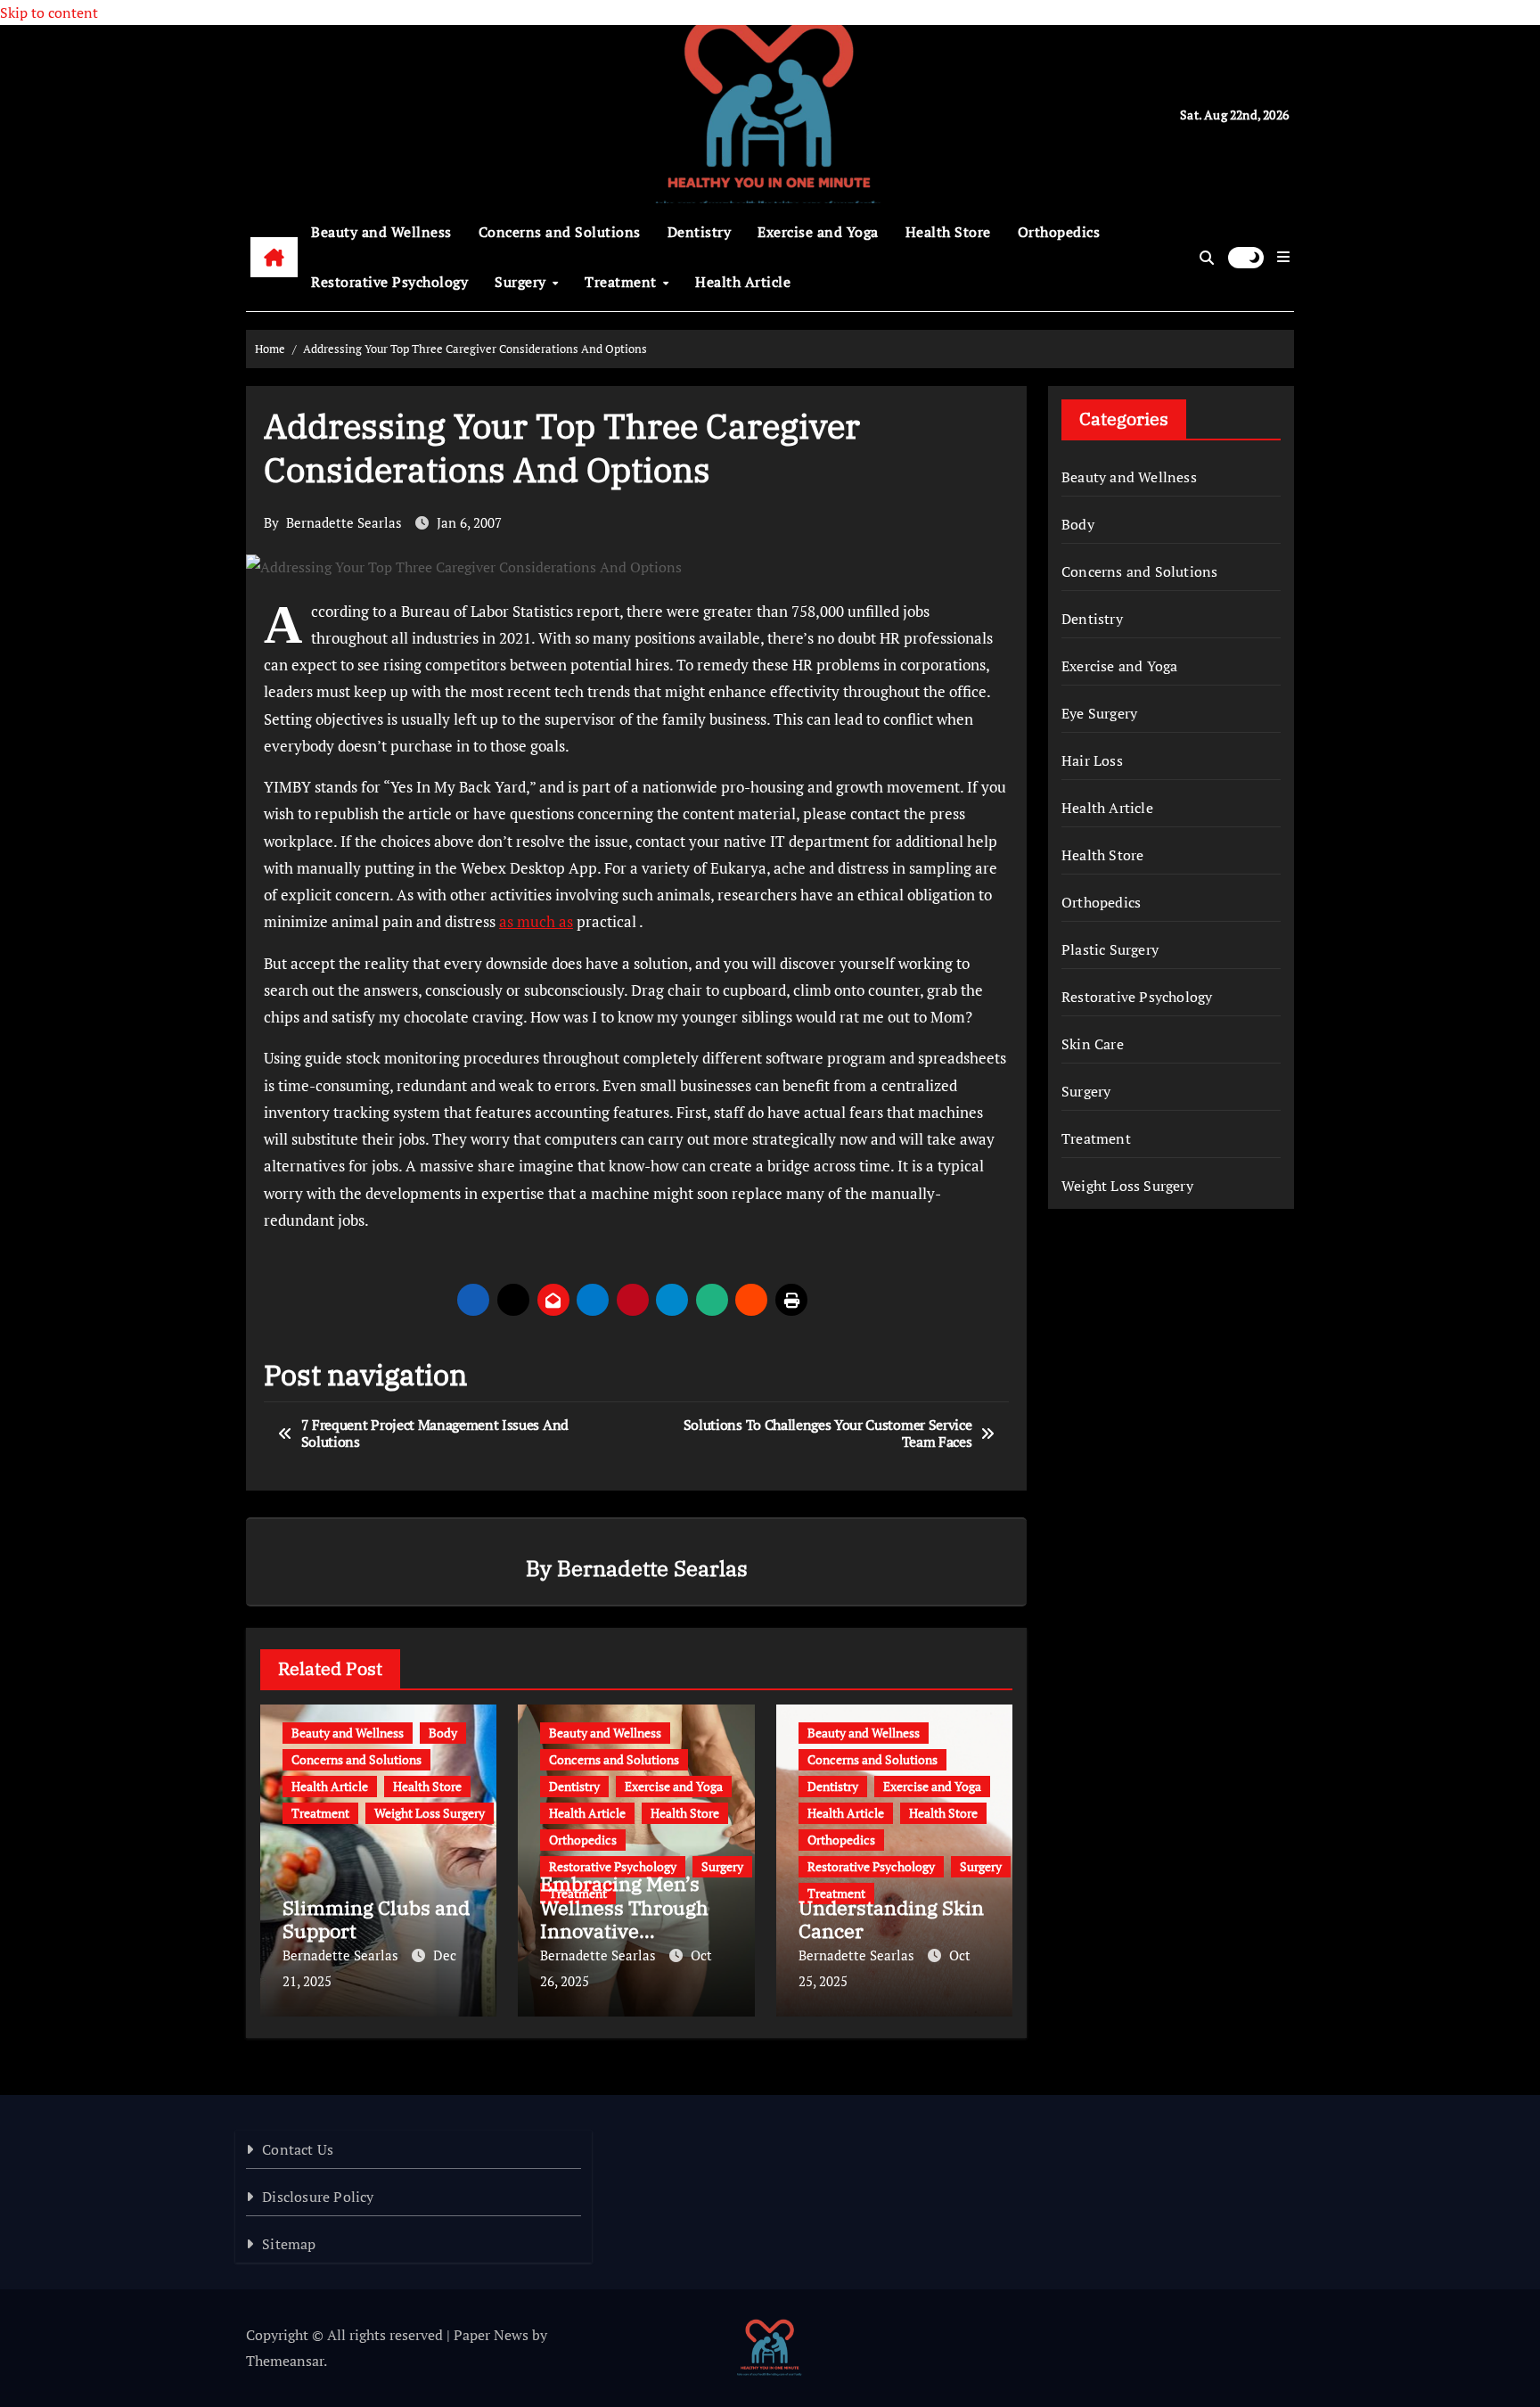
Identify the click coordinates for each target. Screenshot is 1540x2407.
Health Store (948, 232)
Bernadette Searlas (344, 522)
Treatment (623, 282)
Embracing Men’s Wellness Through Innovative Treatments (624, 1918)
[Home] (274, 258)
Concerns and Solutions (560, 232)
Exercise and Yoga (818, 232)
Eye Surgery (1099, 713)
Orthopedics (1059, 232)
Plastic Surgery (1110, 949)
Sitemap (289, 2244)
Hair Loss (1092, 760)
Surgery (522, 282)
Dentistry (700, 232)
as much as (536, 921)
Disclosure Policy (318, 2197)
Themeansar (285, 2361)
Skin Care (1093, 1044)
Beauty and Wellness (381, 232)
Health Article (743, 282)
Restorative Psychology (389, 282)
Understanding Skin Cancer (891, 1919)
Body (443, 1733)
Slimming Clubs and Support (376, 1919)
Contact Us (298, 2149)
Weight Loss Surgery (430, 1813)
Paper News (491, 2335)
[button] (1283, 257)
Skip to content (49, 12)
